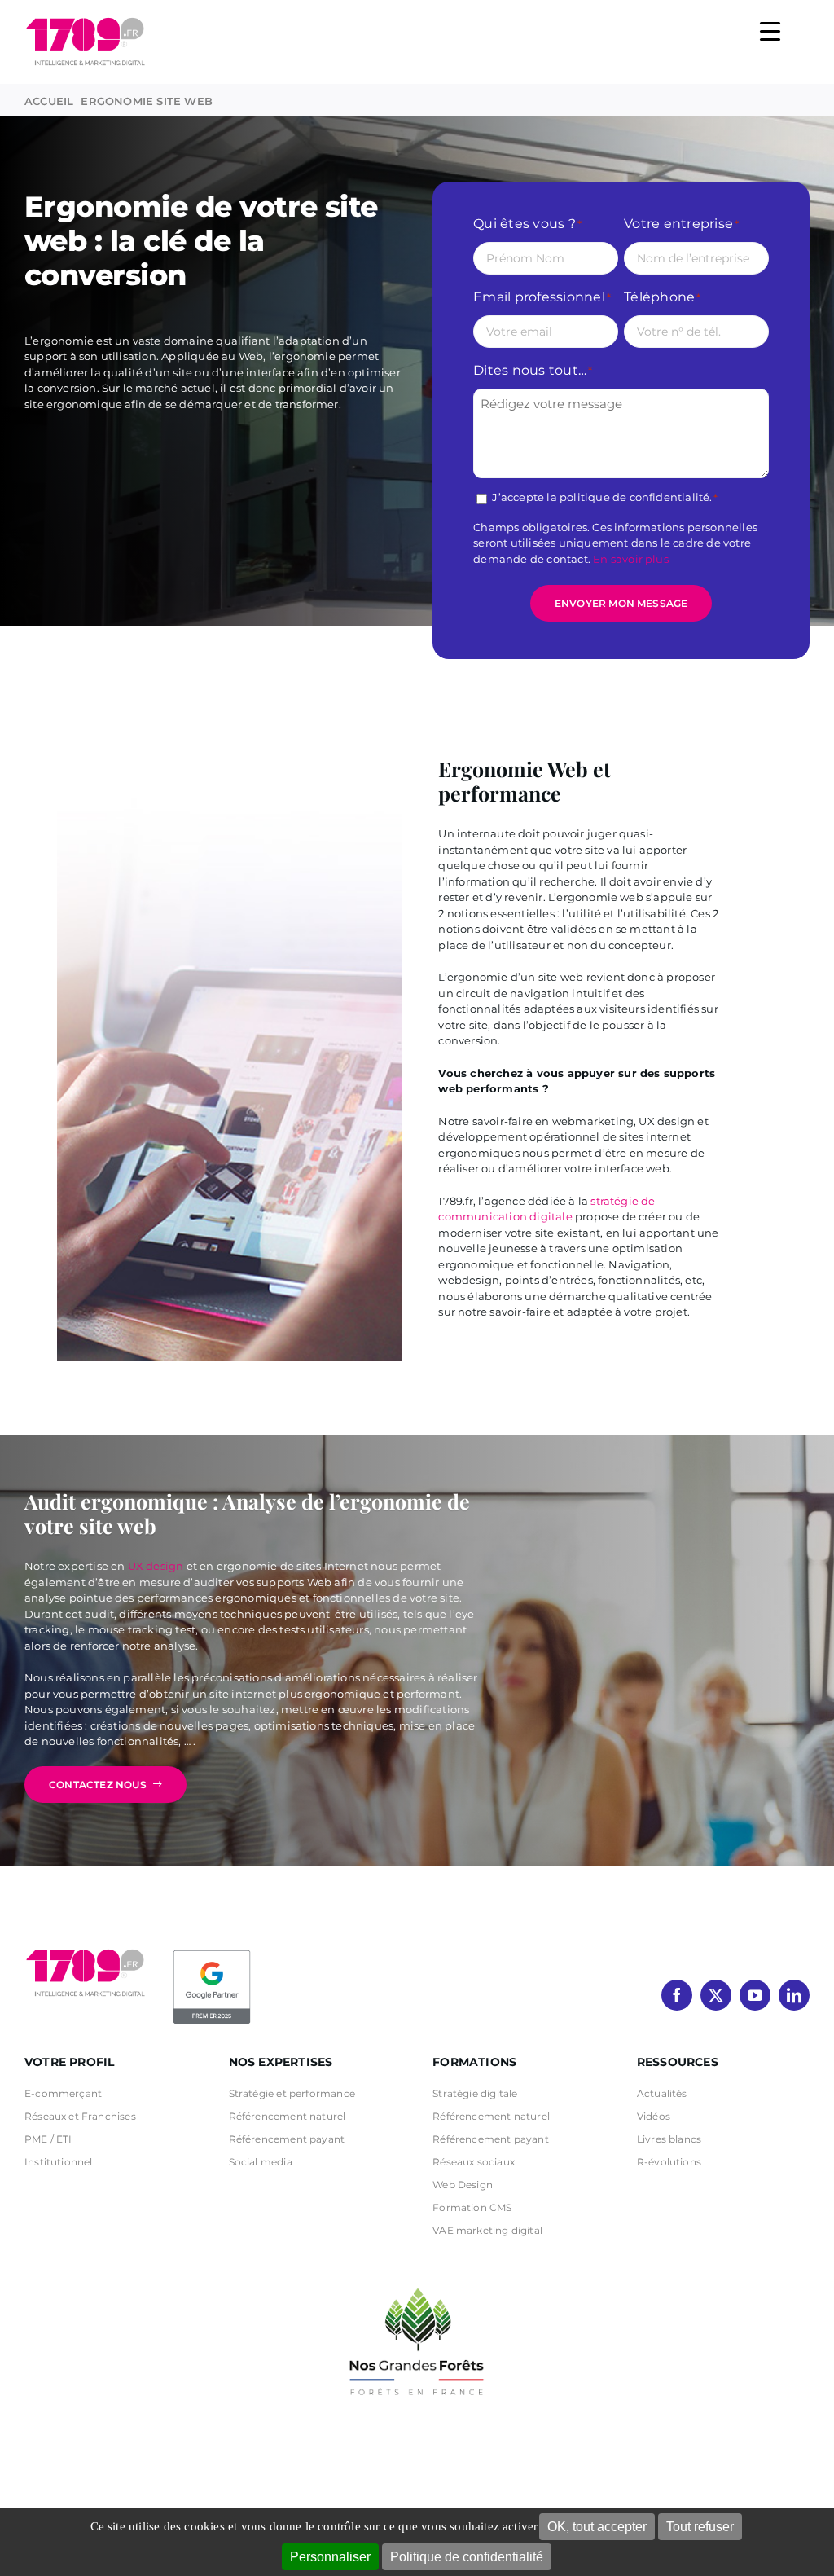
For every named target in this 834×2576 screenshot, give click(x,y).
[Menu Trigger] (770, 31)
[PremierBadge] (212, 1953)
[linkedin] (794, 1995)
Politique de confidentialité (467, 2557)
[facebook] (677, 1995)
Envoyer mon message (621, 603)
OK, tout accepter (597, 2527)
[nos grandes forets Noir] (417, 2279)
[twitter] (716, 1995)
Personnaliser (330, 2557)
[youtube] (755, 1995)
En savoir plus (631, 559)
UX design (156, 1566)
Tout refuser (700, 2527)
